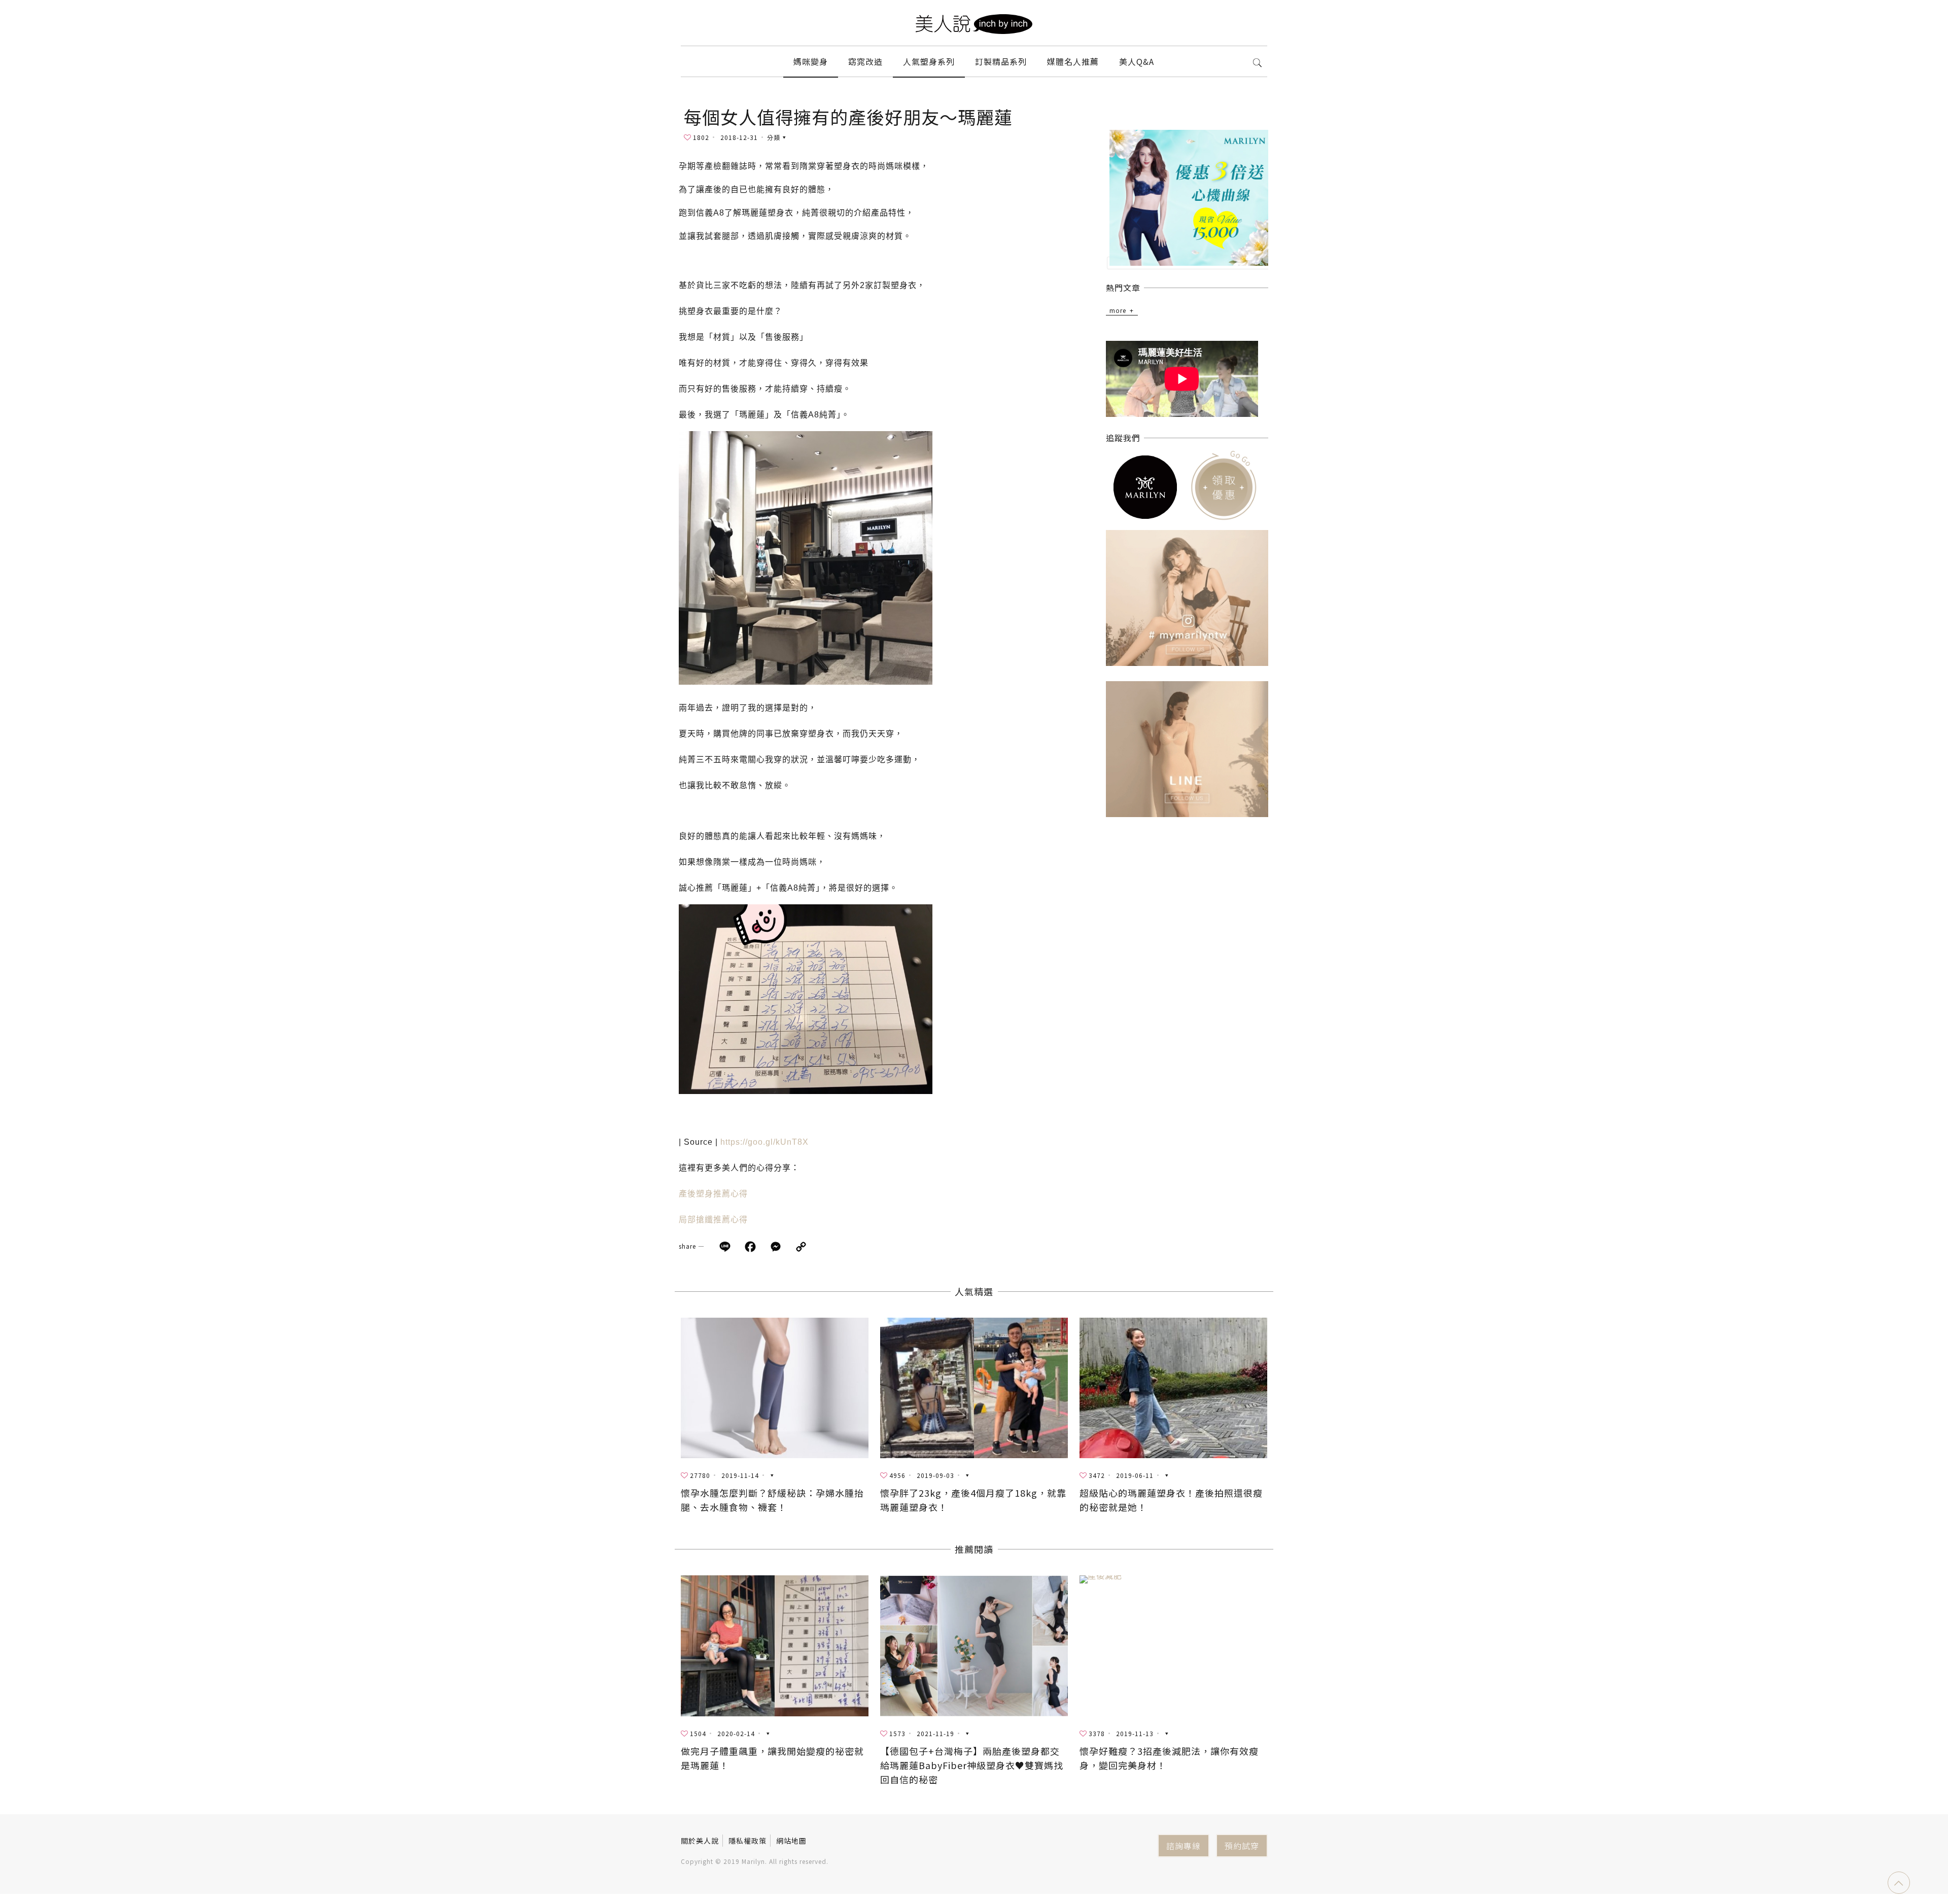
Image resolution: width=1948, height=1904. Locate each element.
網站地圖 (791, 1841)
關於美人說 (700, 1841)
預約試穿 (1242, 1846)
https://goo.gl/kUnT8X (764, 1142)
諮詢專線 (1184, 1846)
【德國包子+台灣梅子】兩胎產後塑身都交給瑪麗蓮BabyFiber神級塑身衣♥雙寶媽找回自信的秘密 (972, 1765)
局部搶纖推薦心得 (713, 1220)
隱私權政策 (747, 1841)
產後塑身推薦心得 (713, 1194)
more (1118, 310)
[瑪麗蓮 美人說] (974, 23)
